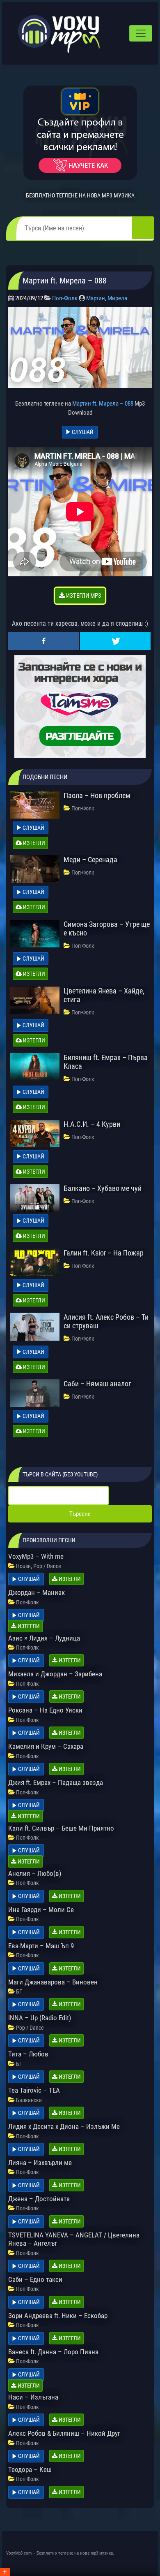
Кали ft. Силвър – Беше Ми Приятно (61, 1828)
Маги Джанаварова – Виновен (53, 1982)
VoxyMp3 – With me (36, 1556)
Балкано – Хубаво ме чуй (103, 1188)
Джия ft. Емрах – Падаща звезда (56, 1782)
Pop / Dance (47, 1566)
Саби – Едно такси (35, 2279)
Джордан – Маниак (37, 1592)
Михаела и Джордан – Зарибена (55, 1674)
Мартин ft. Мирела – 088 (103, 404)
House (23, 1566)
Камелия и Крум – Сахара (46, 1746)
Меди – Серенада (90, 860)
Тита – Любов (28, 2054)
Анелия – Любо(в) (35, 1873)
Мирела (117, 298)
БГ (19, 1991)
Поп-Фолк (65, 298)
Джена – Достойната (39, 2199)
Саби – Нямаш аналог (97, 1384)
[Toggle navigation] (141, 33)
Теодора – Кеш (30, 2469)
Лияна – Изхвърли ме (40, 2163)
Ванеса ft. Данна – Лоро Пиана (53, 2352)
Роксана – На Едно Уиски (45, 1710)
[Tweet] (115, 641)
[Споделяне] (43, 641)
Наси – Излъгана (33, 2397)
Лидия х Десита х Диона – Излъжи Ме (64, 2126)
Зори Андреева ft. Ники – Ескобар (58, 2316)
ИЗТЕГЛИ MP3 (83, 596)
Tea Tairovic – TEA (34, 2090)
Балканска (29, 2100)
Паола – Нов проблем (97, 795)
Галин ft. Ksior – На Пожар (104, 1253)
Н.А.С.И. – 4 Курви (92, 1124)
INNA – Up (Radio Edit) (40, 2018)
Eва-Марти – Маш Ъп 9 (41, 1946)
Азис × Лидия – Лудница (44, 1638)
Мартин (96, 298)
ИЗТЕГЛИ (33, 843)
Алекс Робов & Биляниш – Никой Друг (64, 2433)
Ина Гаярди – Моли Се (41, 1910)
